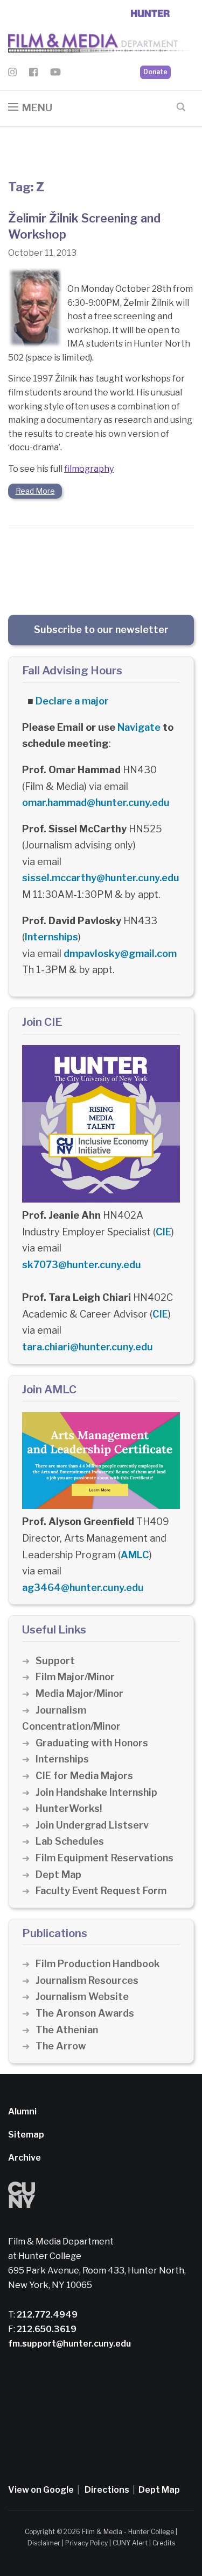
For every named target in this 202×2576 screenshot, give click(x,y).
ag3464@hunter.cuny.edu (83, 1588)
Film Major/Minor (75, 1677)
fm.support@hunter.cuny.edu (69, 2344)
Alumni (22, 2111)
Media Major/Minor (79, 1693)
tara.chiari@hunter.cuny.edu (88, 1347)
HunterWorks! (69, 1808)
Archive (25, 2158)
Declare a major (72, 701)
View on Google (41, 2490)
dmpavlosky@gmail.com (120, 954)
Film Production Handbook (98, 1964)
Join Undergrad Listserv (92, 1825)
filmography (89, 469)
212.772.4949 (46, 2315)
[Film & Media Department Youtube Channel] (55, 74)
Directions (107, 2490)
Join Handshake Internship (96, 1792)
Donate (155, 72)
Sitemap (26, 2135)
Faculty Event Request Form (101, 1891)
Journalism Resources (87, 1980)
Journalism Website (82, 1996)
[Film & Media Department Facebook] (33, 74)
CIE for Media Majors (84, 1776)
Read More (35, 491)
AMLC (135, 1555)
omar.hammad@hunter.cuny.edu (96, 803)
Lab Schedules (70, 1841)
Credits (164, 2543)
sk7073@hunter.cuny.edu (82, 1265)
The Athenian (67, 2030)
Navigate (139, 727)
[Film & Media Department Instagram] (12, 74)
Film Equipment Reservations (105, 1858)
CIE (163, 1232)
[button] (30, 108)
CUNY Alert (130, 2543)
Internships (51, 937)
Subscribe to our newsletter (101, 629)
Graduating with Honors (92, 1743)
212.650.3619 (46, 2329)
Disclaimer (44, 2543)
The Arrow (61, 2046)
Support (55, 1661)
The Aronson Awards (85, 2013)
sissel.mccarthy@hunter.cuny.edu (101, 878)
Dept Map (58, 1875)
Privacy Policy (86, 2543)
